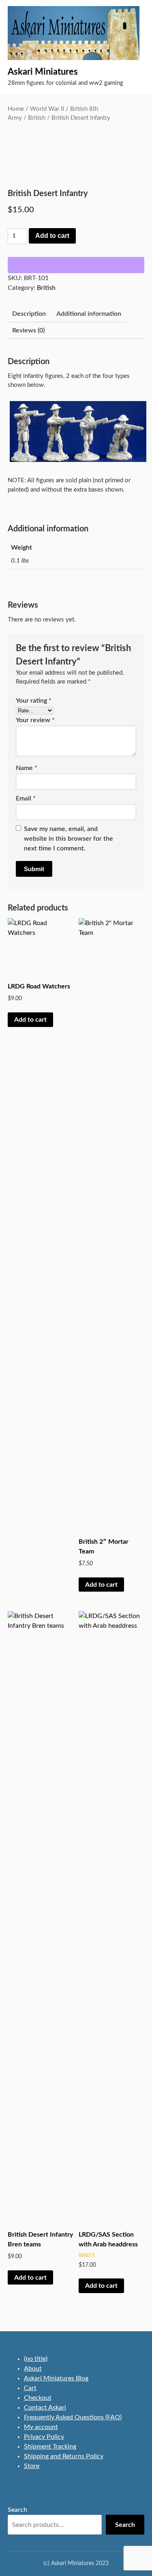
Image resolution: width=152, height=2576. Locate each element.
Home (16, 109)
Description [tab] (29, 314)
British (37, 118)
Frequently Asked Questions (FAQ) (73, 2417)
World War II (47, 109)
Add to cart (52, 236)
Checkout (38, 2398)
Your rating (34, 701)
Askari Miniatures (43, 72)
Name (27, 768)
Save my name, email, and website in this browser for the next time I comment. (69, 839)
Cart (30, 2388)
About (33, 2369)
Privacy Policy (44, 2437)
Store (32, 2466)
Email (26, 798)
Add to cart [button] (30, 1020)
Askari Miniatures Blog (56, 2378)
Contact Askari (45, 2408)
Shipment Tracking (50, 2447)
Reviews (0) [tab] (28, 330)
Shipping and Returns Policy (64, 2456)
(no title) (36, 2359)
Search (17, 2510)
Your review (35, 720)
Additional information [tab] (89, 314)
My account (41, 2427)
